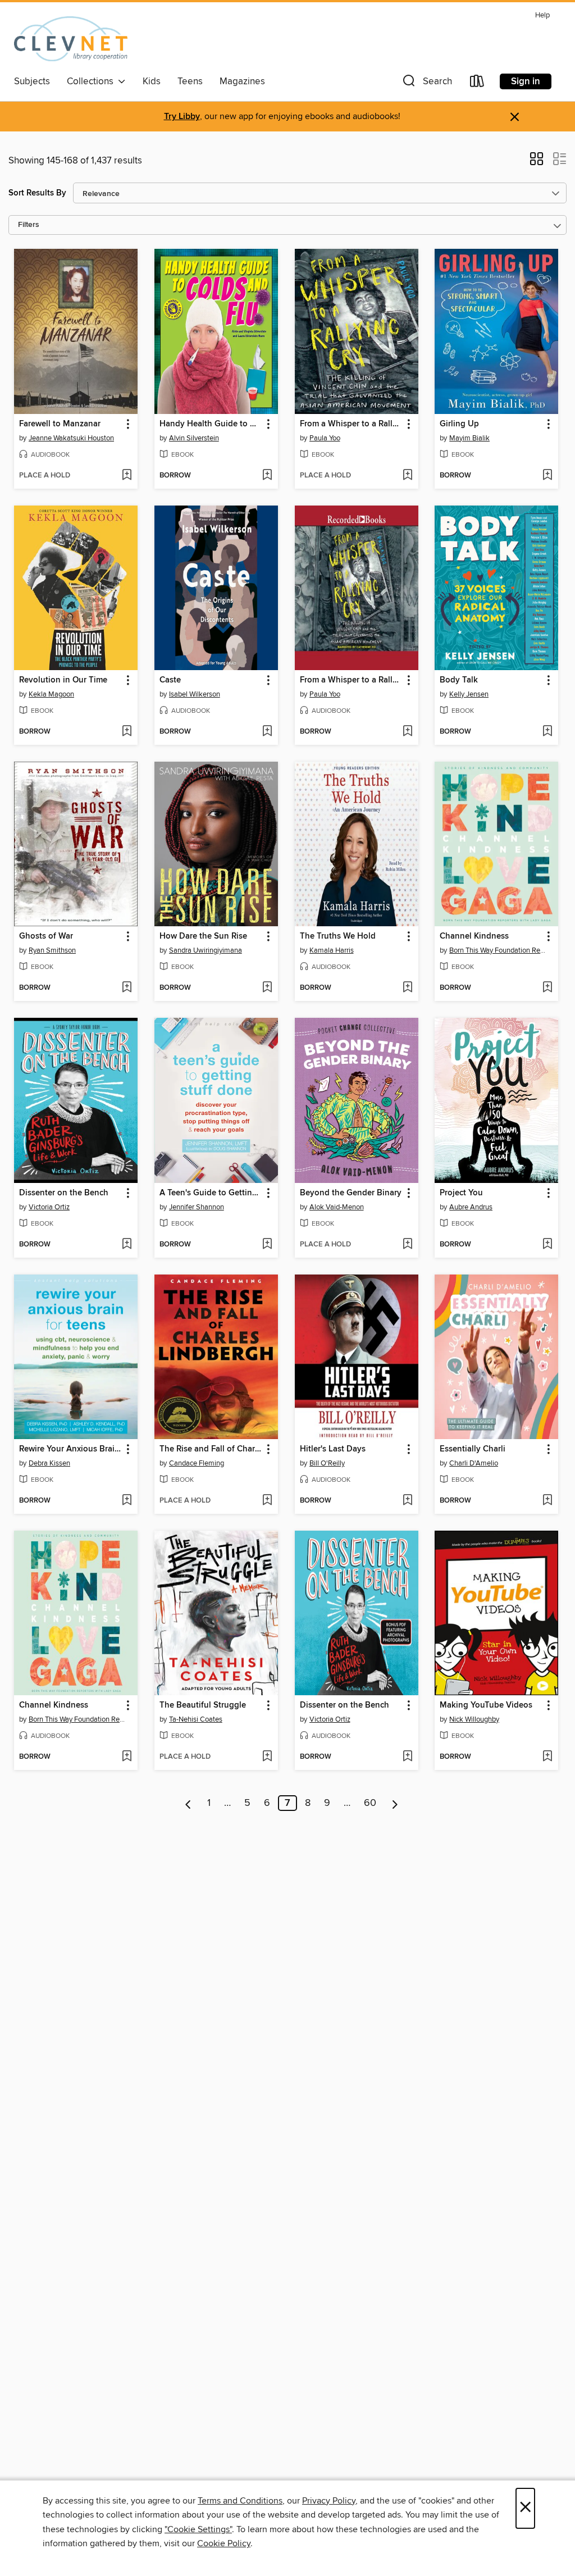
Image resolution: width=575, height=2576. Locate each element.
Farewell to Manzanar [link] (60, 424)
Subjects (32, 81)
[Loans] (477, 83)
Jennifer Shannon (197, 1207)
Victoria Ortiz (49, 1207)
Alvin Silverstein (194, 438)
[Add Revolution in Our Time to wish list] (127, 732)
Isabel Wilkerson (195, 694)
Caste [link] (170, 680)
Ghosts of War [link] (46, 936)
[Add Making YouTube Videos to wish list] (547, 1757)
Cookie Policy (224, 2543)
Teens (190, 81)
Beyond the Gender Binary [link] (351, 1193)
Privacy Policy (329, 2501)
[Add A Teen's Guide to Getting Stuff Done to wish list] (267, 1245)
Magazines (242, 81)
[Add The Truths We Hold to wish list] (407, 988)
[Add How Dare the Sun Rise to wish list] (267, 988)
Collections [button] (92, 81)
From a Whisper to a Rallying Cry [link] (351, 424)
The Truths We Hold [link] (338, 936)
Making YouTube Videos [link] (486, 1705)
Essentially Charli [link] (473, 1449)
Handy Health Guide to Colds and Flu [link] (211, 424)
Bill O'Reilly (327, 1463)
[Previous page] (188, 1803)
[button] (426, 83)
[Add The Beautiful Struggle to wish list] (267, 1757)
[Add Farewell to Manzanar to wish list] (127, 476)
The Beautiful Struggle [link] (203, 1705)
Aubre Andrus (471, 1207)
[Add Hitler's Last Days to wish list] (407, 1501)
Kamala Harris (332, 950)
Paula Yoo (325, 438)
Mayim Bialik (469, 438)
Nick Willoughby (474, 1719)
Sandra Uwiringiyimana (206, 950)
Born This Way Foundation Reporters (498, 950)
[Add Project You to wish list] (547, 1245)
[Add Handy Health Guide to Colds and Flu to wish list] (267, 476)
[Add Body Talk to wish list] (547, 732)
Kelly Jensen (469, 694)
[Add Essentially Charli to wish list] (547, 1501)
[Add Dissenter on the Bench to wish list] (127, 1245)
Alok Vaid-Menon (337, 1207)
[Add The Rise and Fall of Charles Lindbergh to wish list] (267, 1501)
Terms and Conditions (240, 2501)
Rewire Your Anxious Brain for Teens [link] (70, 1449)
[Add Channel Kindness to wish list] (547, 988)
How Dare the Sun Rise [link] (203, 936)
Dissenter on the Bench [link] (64, 1193)
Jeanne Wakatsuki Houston (71, 438)
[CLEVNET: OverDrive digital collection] (71, 39)
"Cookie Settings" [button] (198, 2529)
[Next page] (395, 1803)
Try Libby (182, 117)
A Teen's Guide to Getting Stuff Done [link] (211, 1193)
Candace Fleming (197, 1463)
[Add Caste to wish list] (267, 732)
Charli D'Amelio (474, 1463)
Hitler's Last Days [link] (333, 1449)
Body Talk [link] (459, 680)
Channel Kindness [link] (474, 936)
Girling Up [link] (459, 424)
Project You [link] (461, 1193)
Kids (152, 81)
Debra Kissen (49, 1463)
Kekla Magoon (51, 694)
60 (370, 1803)
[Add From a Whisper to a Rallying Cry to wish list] (407, 476)
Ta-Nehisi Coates (196, 1719)
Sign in (526, 81)
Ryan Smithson (52, 950)
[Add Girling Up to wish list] (547, 476)
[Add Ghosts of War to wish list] (127, 988)
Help (542, 15)
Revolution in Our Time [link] (63, 680)
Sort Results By (37, 193)
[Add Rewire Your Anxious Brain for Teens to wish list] (127, 1501)
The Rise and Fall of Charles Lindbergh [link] (211, 1449)
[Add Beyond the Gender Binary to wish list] (407, 1245)
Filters (29, 225)
